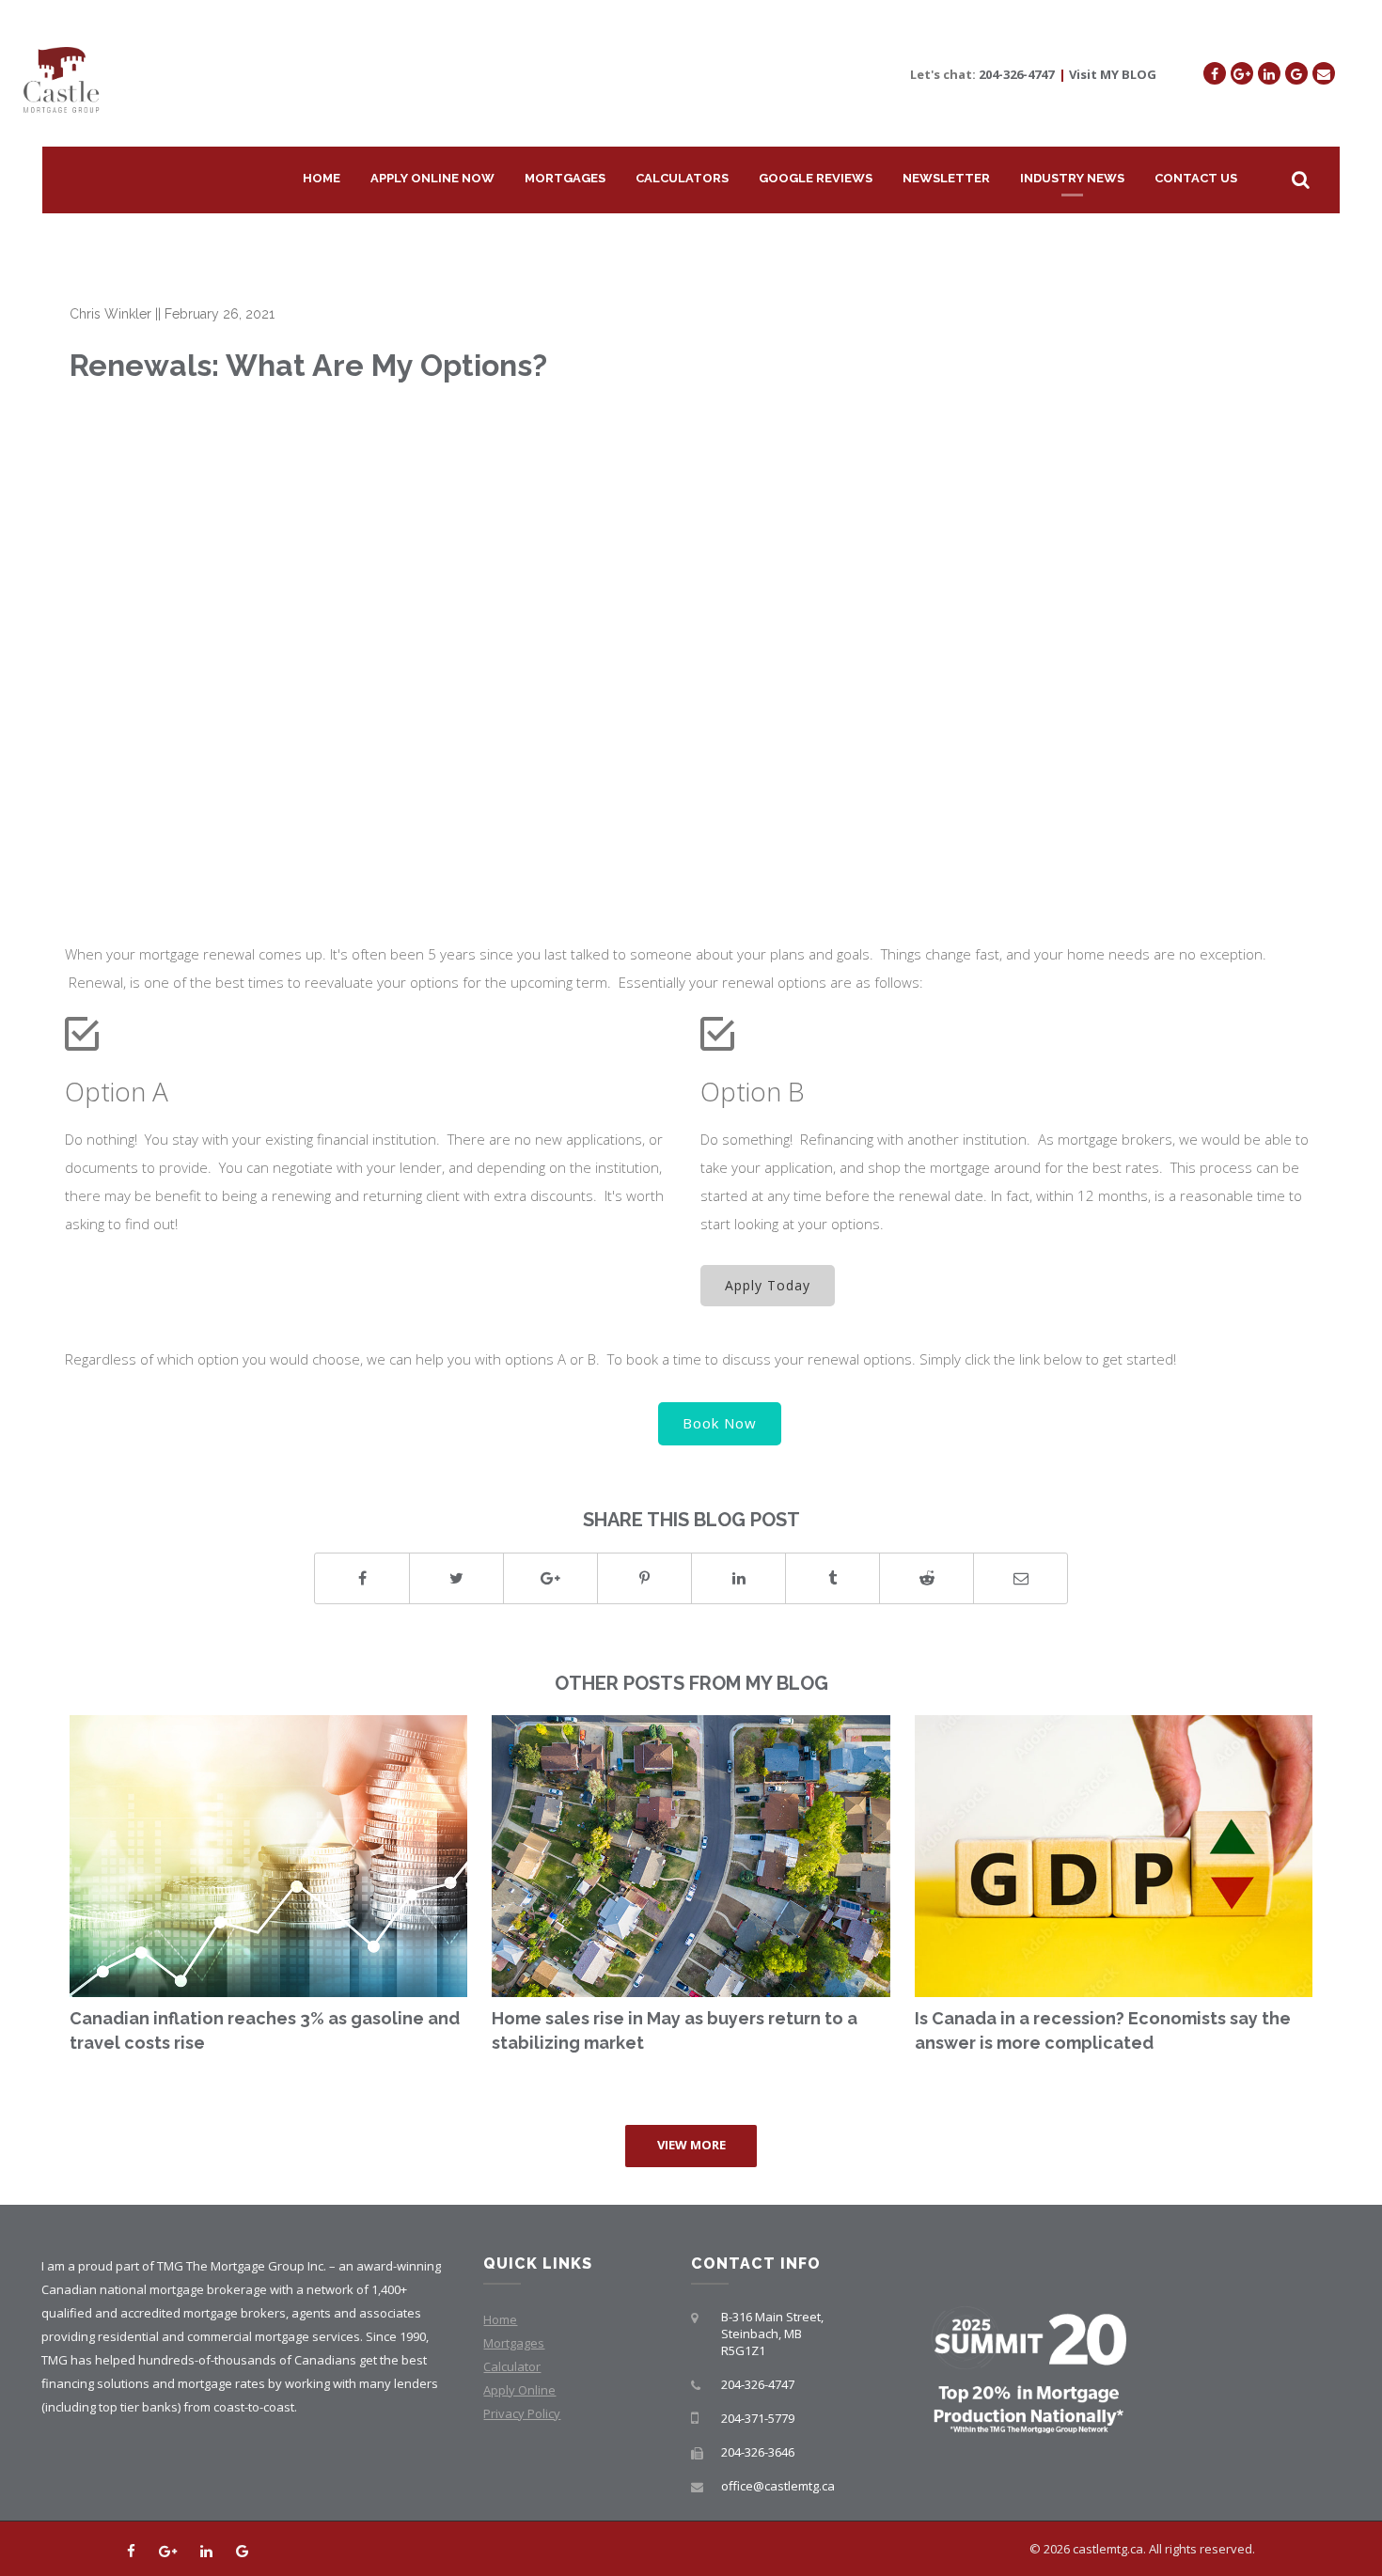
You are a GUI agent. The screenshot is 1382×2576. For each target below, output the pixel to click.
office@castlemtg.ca (778, 2486)
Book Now (720, 1423)
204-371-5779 (758, 2418)
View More (691, 2145)
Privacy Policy (522, 2413)
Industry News (1072, 178)
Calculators (682, 178)
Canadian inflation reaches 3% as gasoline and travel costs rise (265, 2030)
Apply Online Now (432, 178)
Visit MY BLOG (1113, 74)
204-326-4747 (1016, 74)
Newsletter (946, 178)
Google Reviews (816, 178)
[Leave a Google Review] (1296, 73)
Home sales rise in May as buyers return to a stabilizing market (675, 2030)
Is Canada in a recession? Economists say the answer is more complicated (1103, 2030)
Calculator (512, 2366)
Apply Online (519, 2390)
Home (322, 178)
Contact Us (1196, 178)
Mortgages (565, 178)
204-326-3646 (758, 2452)
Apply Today (768, 1285)
